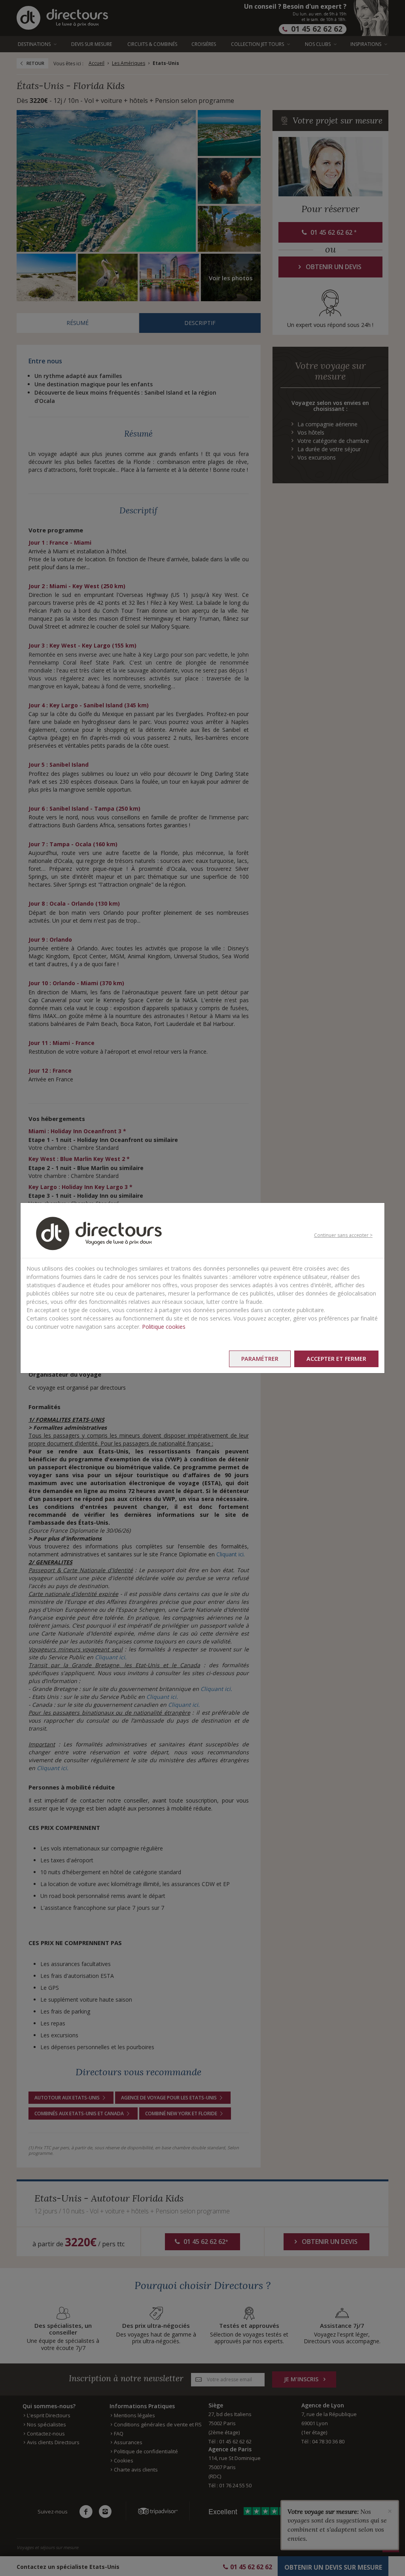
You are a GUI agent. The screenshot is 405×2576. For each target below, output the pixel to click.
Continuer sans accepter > (343, 1235)
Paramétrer (260, 1359)
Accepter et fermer (336, 1359)
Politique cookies (164, 1327)
